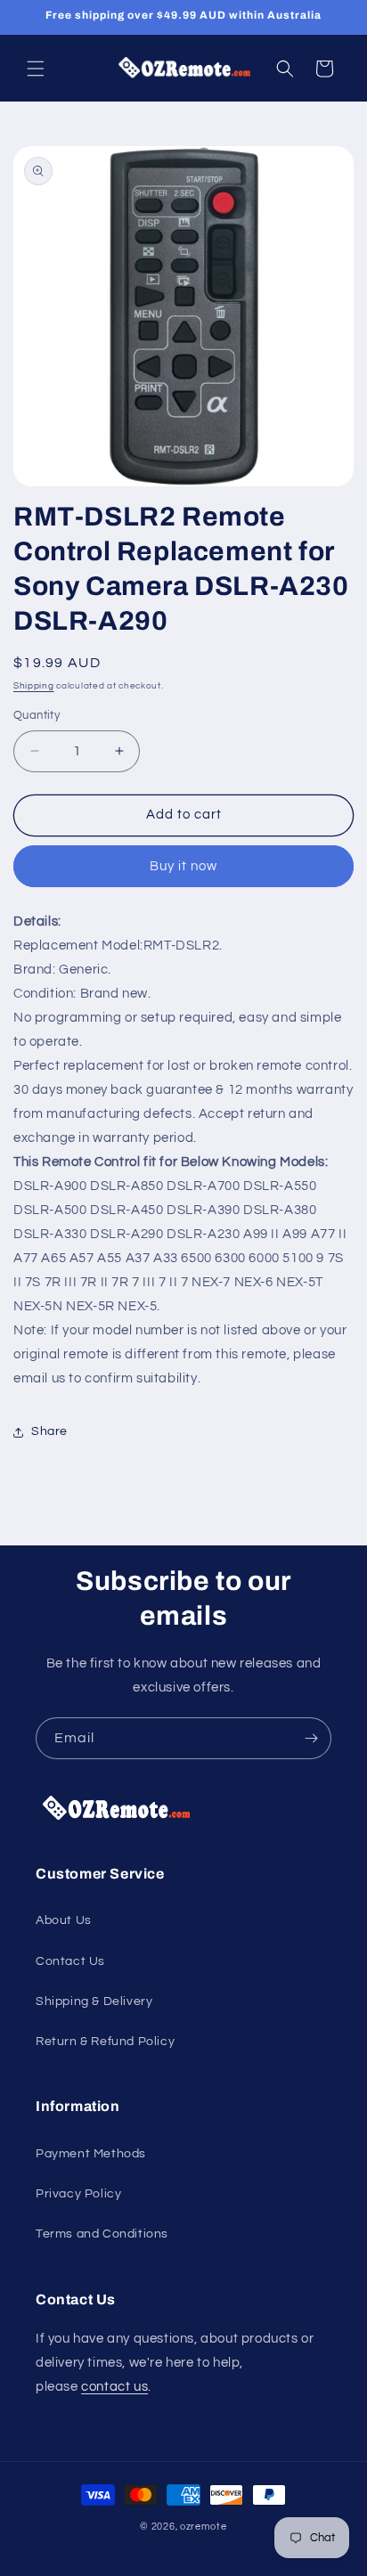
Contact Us (70, 1961)
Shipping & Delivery (94, 2001)
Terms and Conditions (102, 2234)
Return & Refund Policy (105, 2042)
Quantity (37, 715)
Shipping (34, 686)
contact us (114, 2387)
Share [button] (49, 1431)
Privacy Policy (78, 2194)
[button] (36, 69)
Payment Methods (91, 2154)
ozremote (204, 2527)
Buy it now (183, 866)
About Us (64, 1920)
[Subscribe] (311, 1738)
